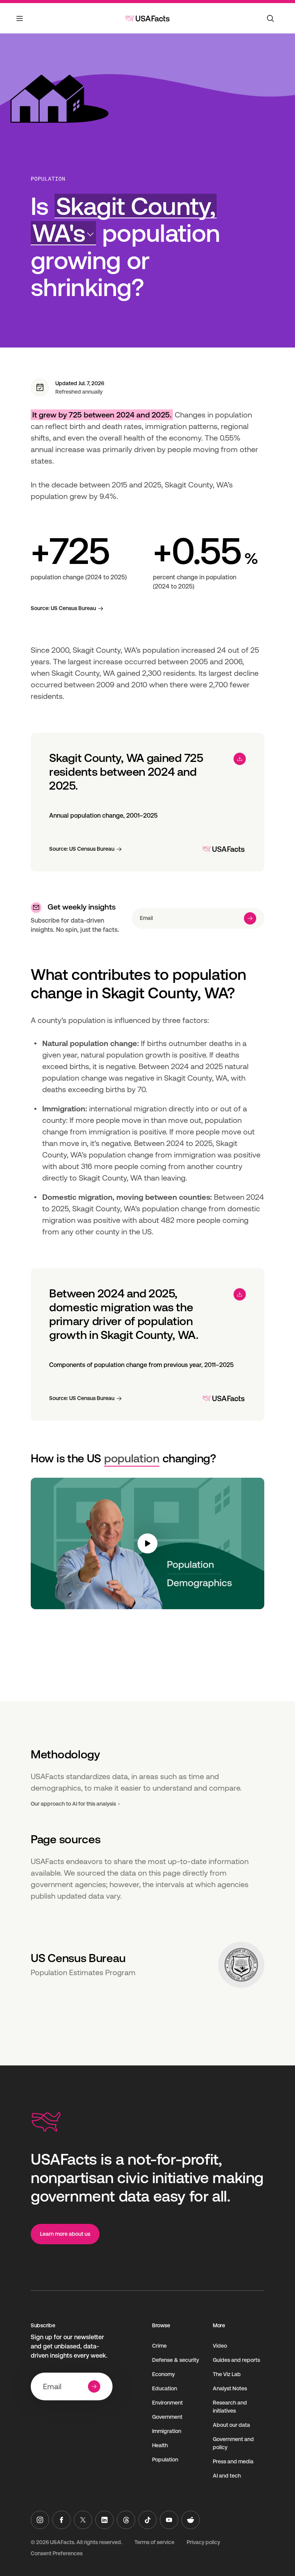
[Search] (270, 18)
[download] (240, 759)
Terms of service (154, 2542)
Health (160, 2445)
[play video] (147, 1543)
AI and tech (227, 2476)
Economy (163, 2374)
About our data (231, 2425)
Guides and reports (236, 2360)
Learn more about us (65, 2234)
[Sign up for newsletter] (250, 918)
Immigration (167, 2431)
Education (165, 2388)
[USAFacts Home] (147, 18)
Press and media (233, 2461)
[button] (124, 220)
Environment (167, 2403)
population (132, 1458)
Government (167, 2417)
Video (220, 2346)
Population (48, 179)
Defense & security (176, 2360)
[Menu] (20, 23)
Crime (159, 2346)
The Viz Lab (227, 2374)
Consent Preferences (57, 2553)
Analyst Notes (230, 2388)
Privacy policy (203, 2542)
